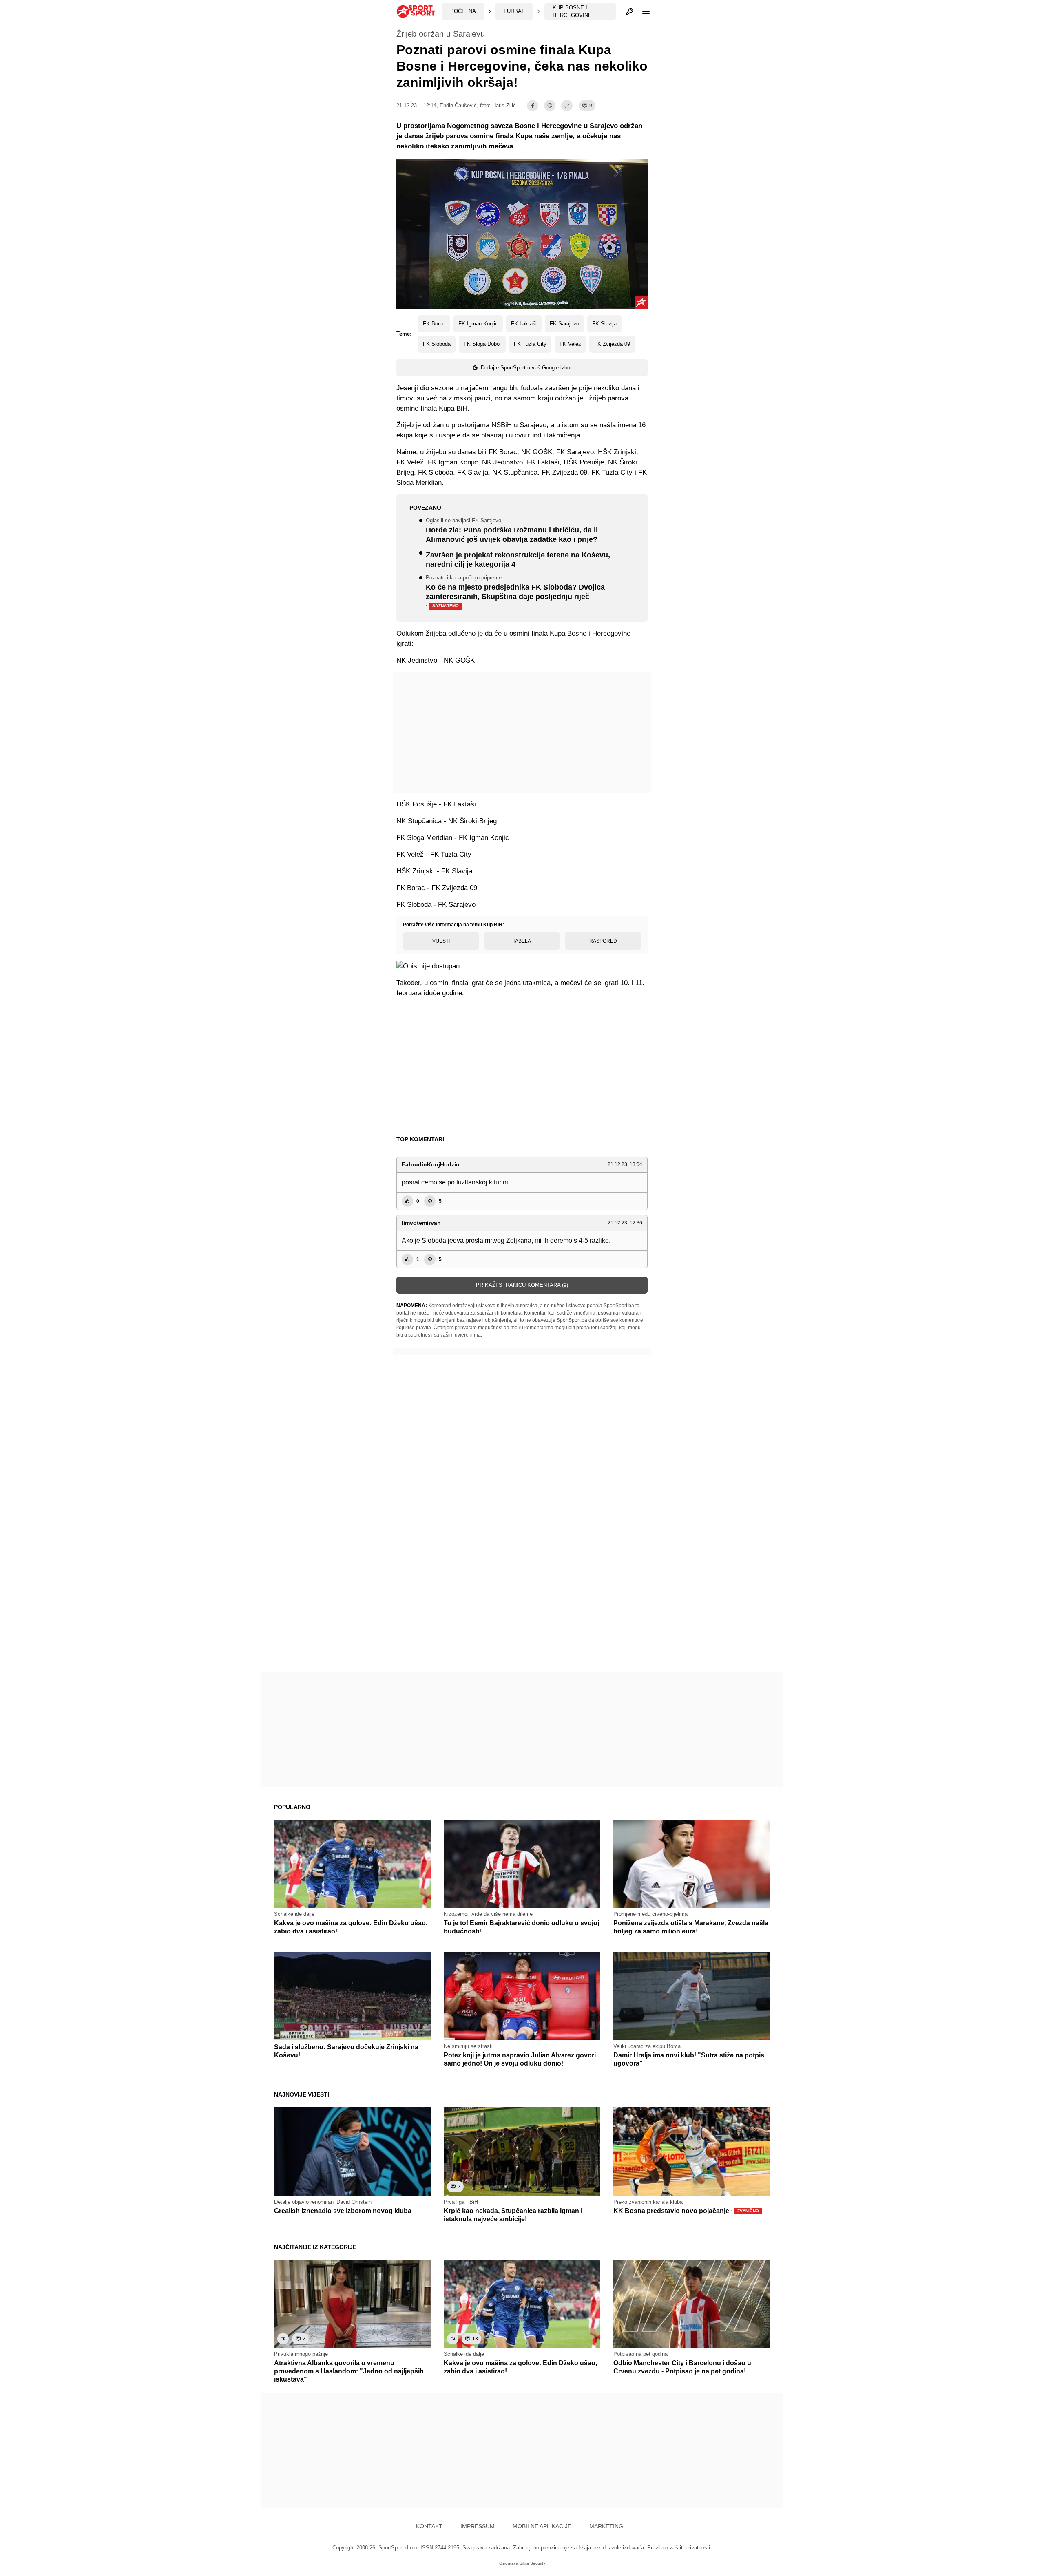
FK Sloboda (437, 344)
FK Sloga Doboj (482, 344)
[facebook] (533, 106)
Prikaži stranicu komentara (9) (522, 1285)
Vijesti (441, 941)
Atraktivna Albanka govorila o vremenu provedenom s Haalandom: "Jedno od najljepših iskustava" (349, 2371)
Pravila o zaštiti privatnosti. (679, 2548)
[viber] (550, 106)
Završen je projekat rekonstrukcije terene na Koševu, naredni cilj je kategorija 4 (518, 560)
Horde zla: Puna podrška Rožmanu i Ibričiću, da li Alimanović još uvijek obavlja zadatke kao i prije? (512, 531)
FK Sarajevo (564, 324)
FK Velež (570, 344)
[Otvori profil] (630, 11)
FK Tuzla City (530, 344)
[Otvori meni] (642, 11)
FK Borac (434, 324)
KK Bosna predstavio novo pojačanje (686, 2211)
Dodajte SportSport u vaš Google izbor (526, 368)
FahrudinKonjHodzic (430, 1164)
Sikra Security (532, 2563)
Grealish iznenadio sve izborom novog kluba (343, 2211)
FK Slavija (604, 324)
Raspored (603, 941)
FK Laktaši (524, 324)
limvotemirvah (421, 1223)
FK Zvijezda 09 (612, 344)
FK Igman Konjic (478, 324)
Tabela (522, 941)
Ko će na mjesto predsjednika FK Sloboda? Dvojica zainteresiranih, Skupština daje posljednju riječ (515, 593)
